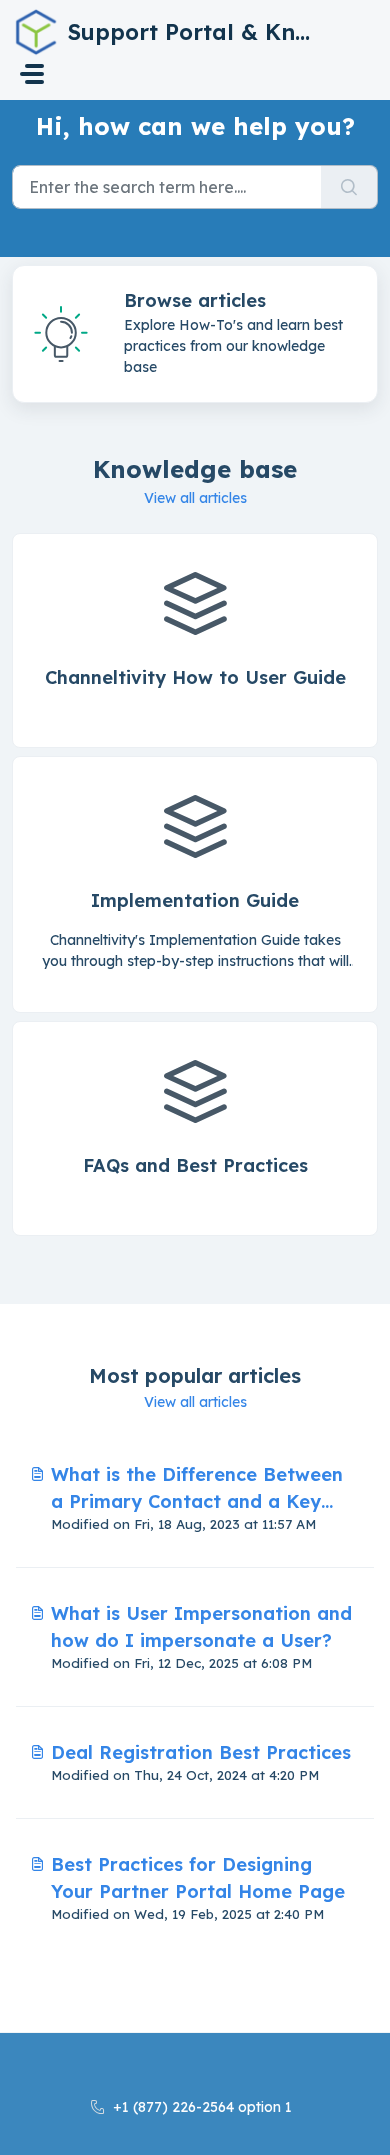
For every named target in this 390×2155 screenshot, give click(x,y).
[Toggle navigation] (32, 74)
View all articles (195, 498)
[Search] (349, 187)
